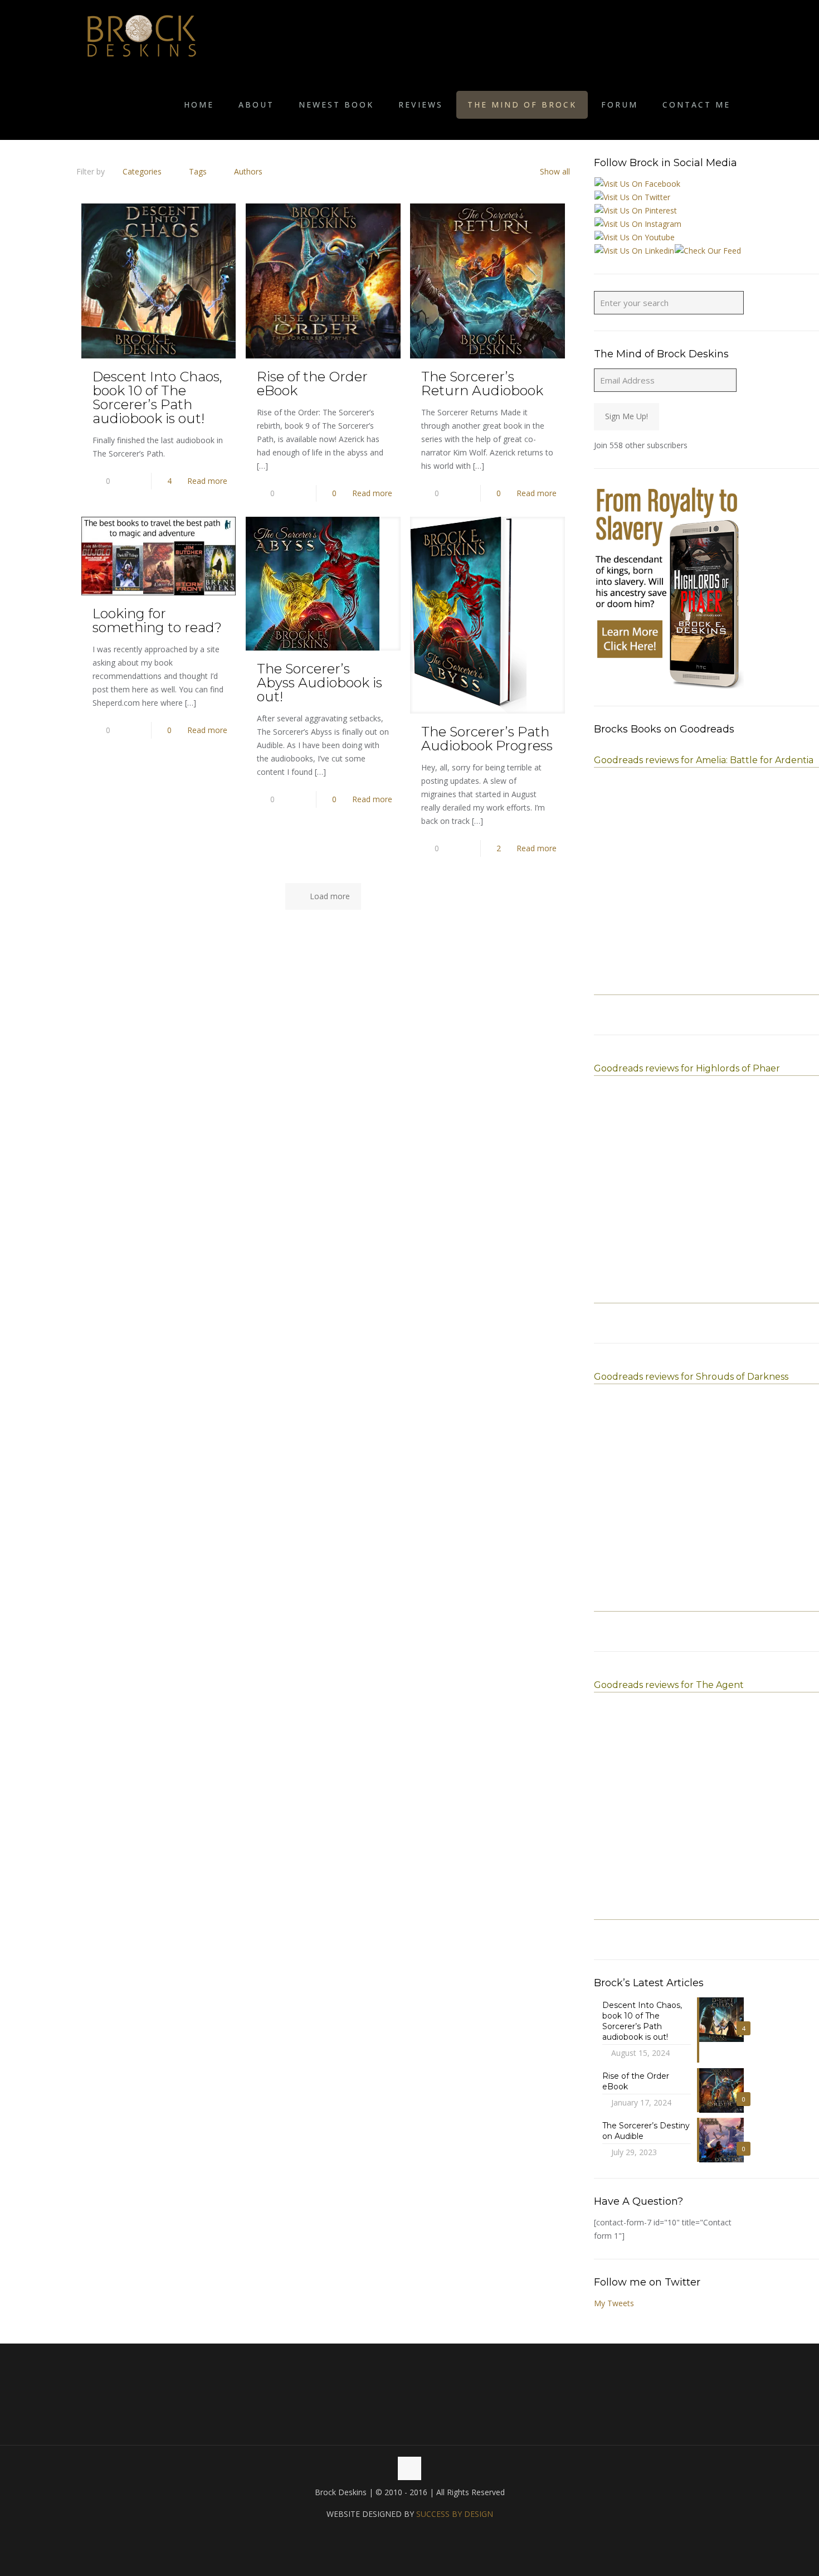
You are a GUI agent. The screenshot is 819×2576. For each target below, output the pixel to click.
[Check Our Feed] (708, 251)
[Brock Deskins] (142, 35)
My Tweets (614, 2303)
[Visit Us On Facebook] (637, 184)
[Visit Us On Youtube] (634, 237)
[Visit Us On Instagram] (638, 224)
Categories (142, 171)
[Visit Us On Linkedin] (634, 251)
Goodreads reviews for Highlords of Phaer (687, 1068)
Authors (248, 171)
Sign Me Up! (627, 416)
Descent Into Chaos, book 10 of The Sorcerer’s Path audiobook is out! (157, 397)
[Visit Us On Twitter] (632, 197)
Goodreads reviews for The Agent (669, 1685)
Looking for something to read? (157, 620)
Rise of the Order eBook (312, 384)
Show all (555, 171)
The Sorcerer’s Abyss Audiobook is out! (320, 683)
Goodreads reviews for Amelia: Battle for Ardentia (704, 760)
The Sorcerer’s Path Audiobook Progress (487, 739)
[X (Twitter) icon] (410, 2535)
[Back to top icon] (409, 2468)
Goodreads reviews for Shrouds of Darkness (691, 1377)
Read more (207, 481)
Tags (198, 171)
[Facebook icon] (398, 2535)
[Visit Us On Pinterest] (635, 210)
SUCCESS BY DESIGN (455, 2514)
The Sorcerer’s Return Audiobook (482, 384)
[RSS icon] (421, 2535)
